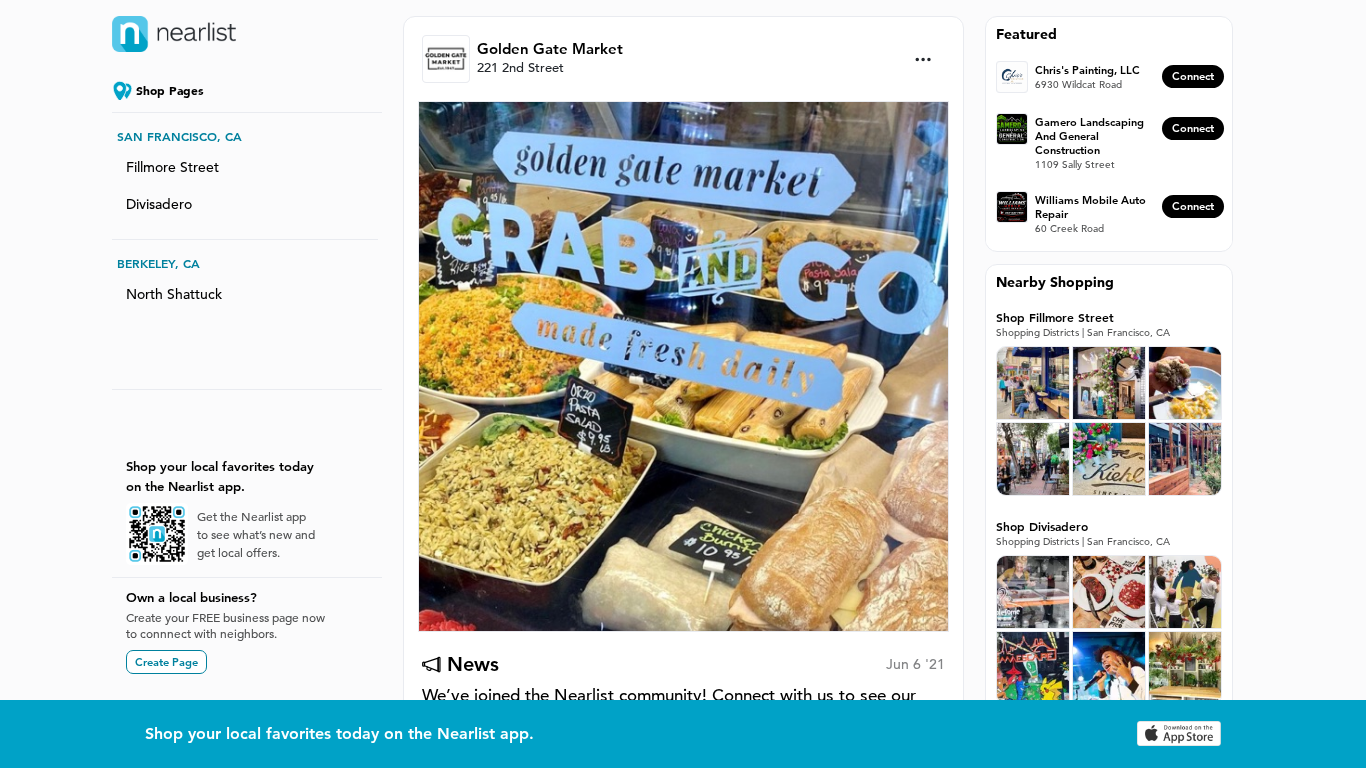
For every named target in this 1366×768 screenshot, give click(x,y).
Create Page (166, 662)
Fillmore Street (172, 167)
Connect (1193, 76)
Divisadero (159, 204)
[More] (923, 59)
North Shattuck (174, 294)
